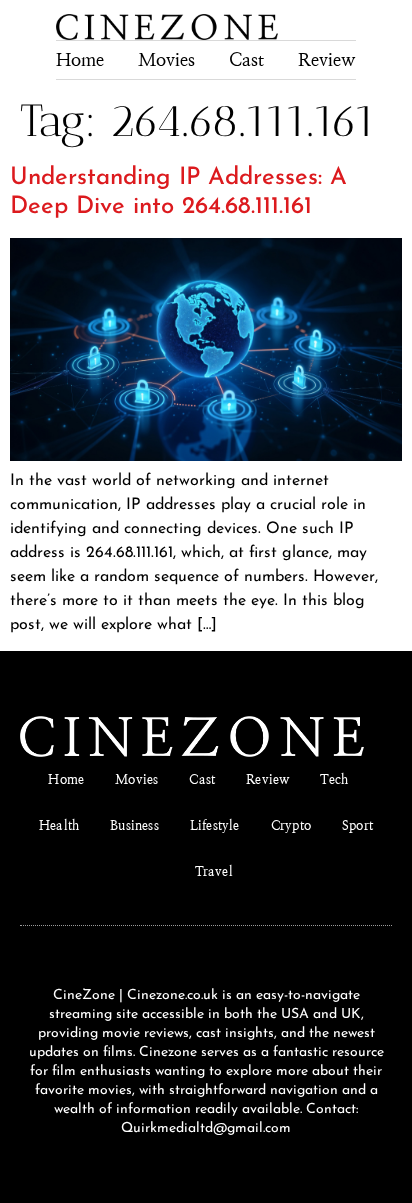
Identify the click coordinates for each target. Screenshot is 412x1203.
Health (59, 825)
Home (80, 59)
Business (134, 825)
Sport (357, 825)
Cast (246, 59)
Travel (214, 871)
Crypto (291, 825)
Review (326, 59)
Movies (166, 59)
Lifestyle (215, 825)
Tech (334, 779)
